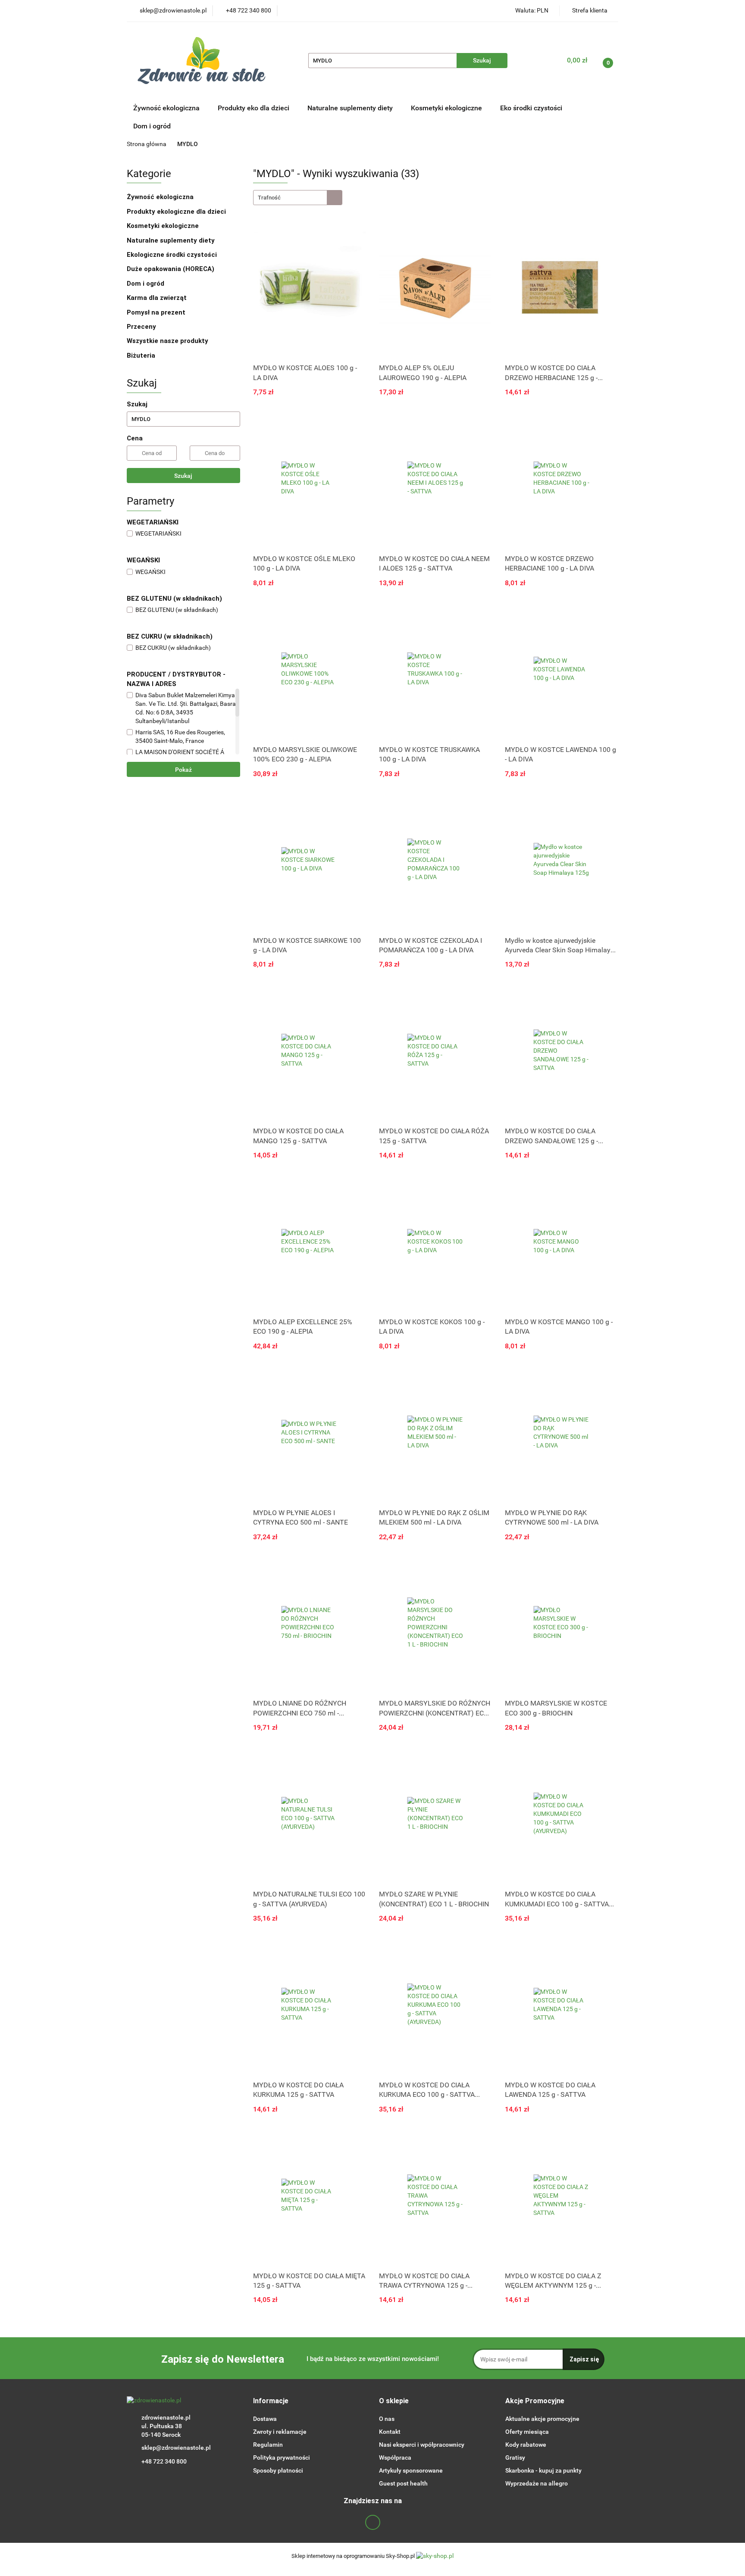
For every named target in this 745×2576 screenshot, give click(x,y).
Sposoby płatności (278, 2470)
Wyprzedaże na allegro (537, 2483)
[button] (271, 2401)
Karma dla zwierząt (158, 298)
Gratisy (515, 2457)
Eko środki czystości (532, 108)
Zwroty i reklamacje (280, 2432)
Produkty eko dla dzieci (254, 108)
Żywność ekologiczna (161, 197)
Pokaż (183, 770)
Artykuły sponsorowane (411, 2470)
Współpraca (395, 2457)
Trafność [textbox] (269, 198)
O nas (387, 2419)
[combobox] (298, 198)
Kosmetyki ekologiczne (447, 108)
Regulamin (268, 2445)
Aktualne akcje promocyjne (542, 2419)
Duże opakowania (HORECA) (171, 269)
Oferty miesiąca (527, 2432)
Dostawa (265, 2419)
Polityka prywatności (282, 2457)
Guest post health (403, 2483)
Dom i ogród (152, 126)
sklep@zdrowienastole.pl (176, 2448)
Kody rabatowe (526, 2445)
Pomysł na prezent (156, 312)
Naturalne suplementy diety (351, 108)
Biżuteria (141, 356)
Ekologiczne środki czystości (173, 255)
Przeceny (141, 327)
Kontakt (390, 2432)
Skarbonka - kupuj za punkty (543, 2470)
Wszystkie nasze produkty (168, 341)
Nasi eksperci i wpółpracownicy (422, 2445)
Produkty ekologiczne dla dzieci (177, 212)
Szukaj (183, 476)
